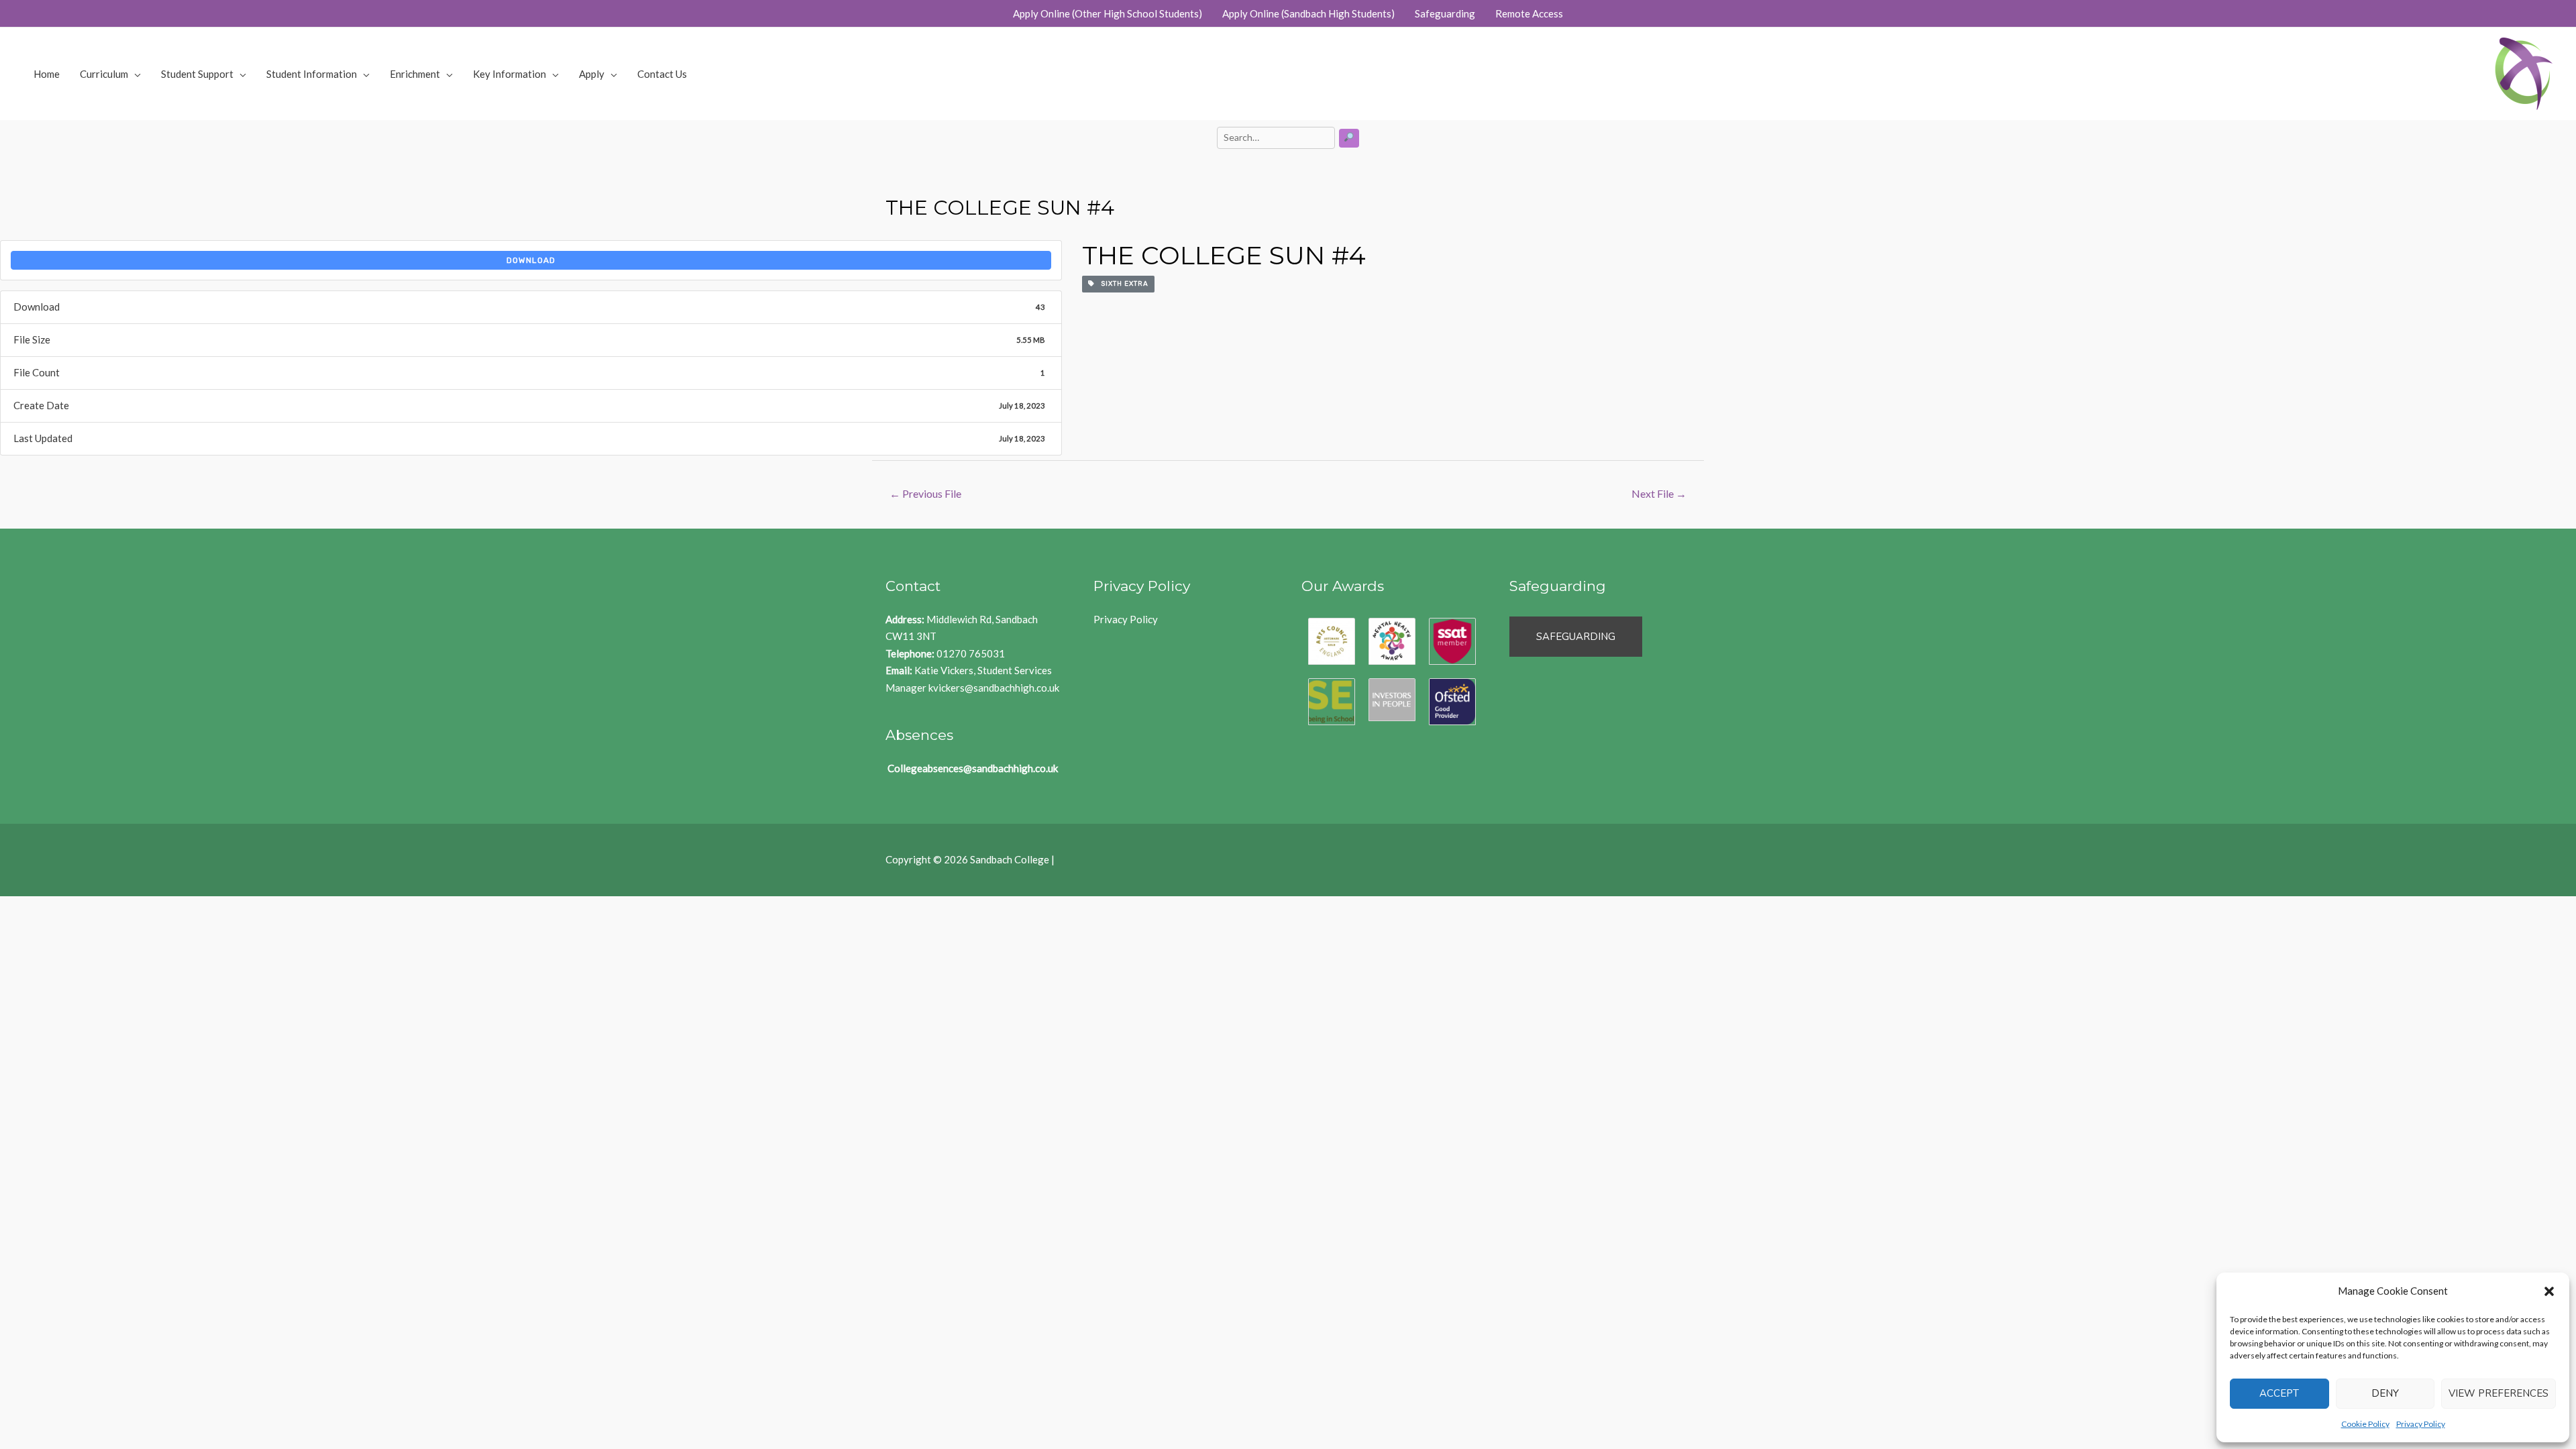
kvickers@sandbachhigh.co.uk (994, 688)
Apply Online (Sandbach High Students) (1308, 13)
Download (531, 260)
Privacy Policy (2421, 1424)
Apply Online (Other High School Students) (1108, 13)
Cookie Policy (2365, 1424)
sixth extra (1122, 284)
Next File (1659, 493)
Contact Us (662, 74)
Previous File (925, 493)
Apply (592, 74)
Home (47, 74)
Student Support (197, 74)
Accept (2279, 1393)
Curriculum (104, 74)
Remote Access (1529, 13)
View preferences (2499, 1393)
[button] (2549, 1291)
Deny (2385, 1393)
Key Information (509, 74)
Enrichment (415, 74)
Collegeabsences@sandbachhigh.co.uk (973, 768)
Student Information (312, 74)
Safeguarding (1445, 13)
